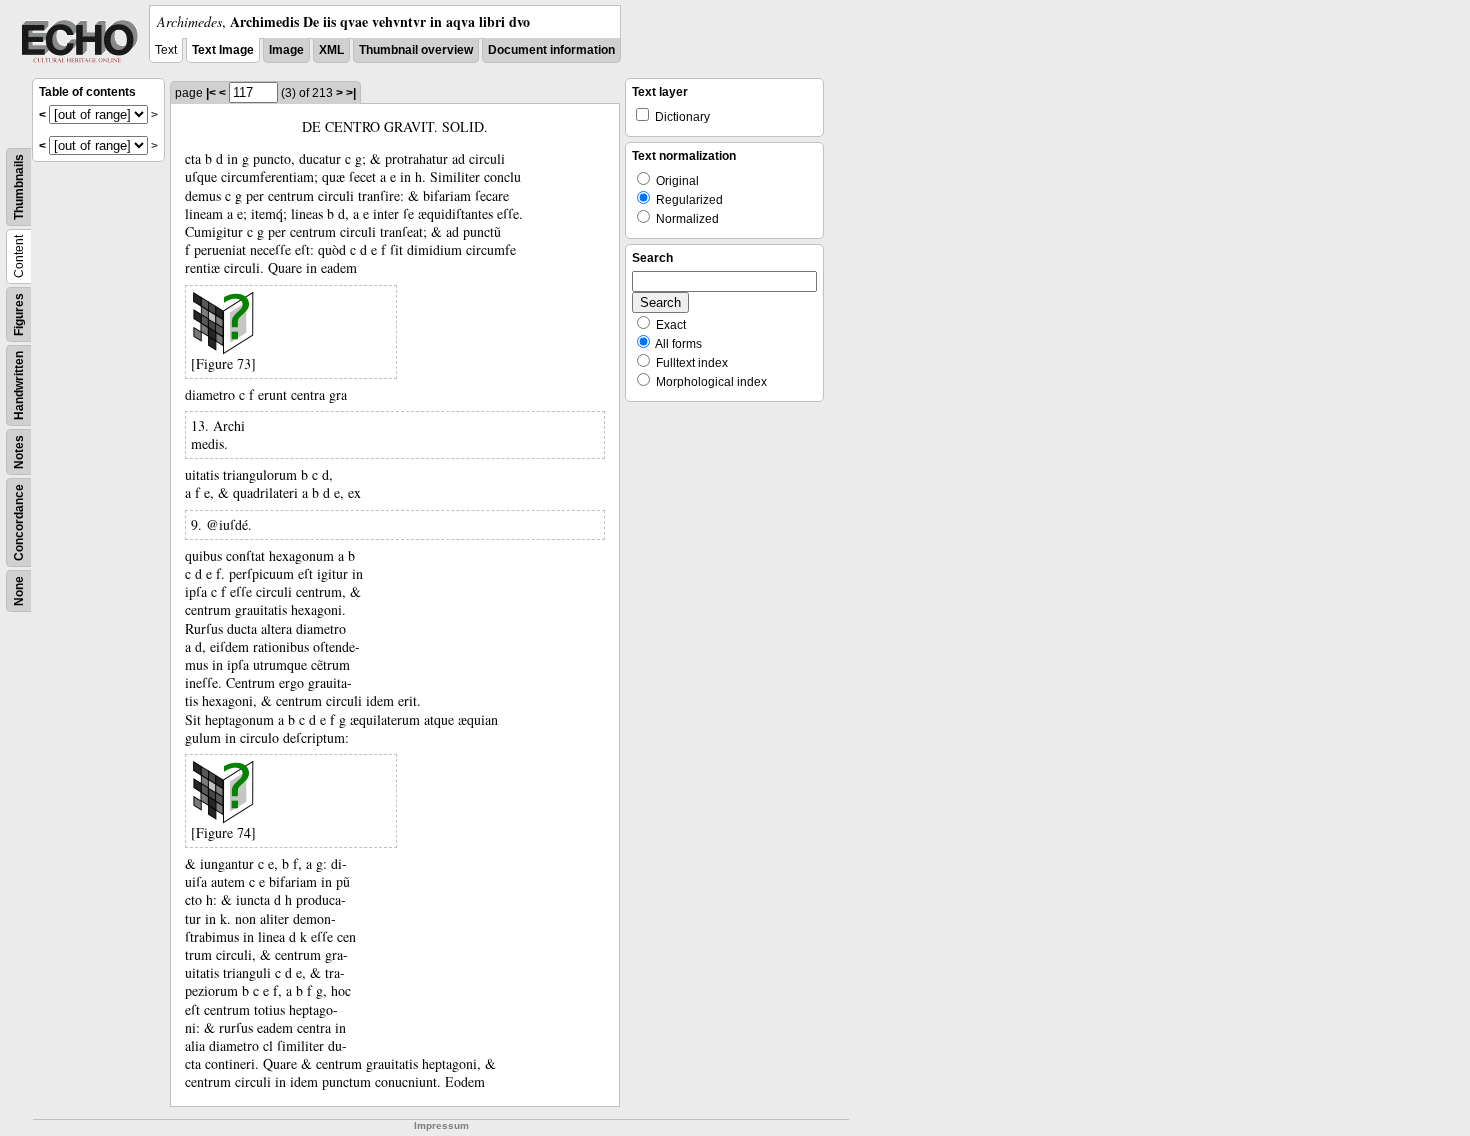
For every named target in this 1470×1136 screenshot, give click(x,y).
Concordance (19, 522)
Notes (19, 452)
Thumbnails (19, 187)
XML (331, 50)
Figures (19, 314)
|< (211, 93)
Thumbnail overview (416, 50)
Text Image (223, 50)
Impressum (441, 1125)
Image (286, 50)
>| (351, 93)
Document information (551, 50)
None (19, 591)
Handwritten (19, 385)
